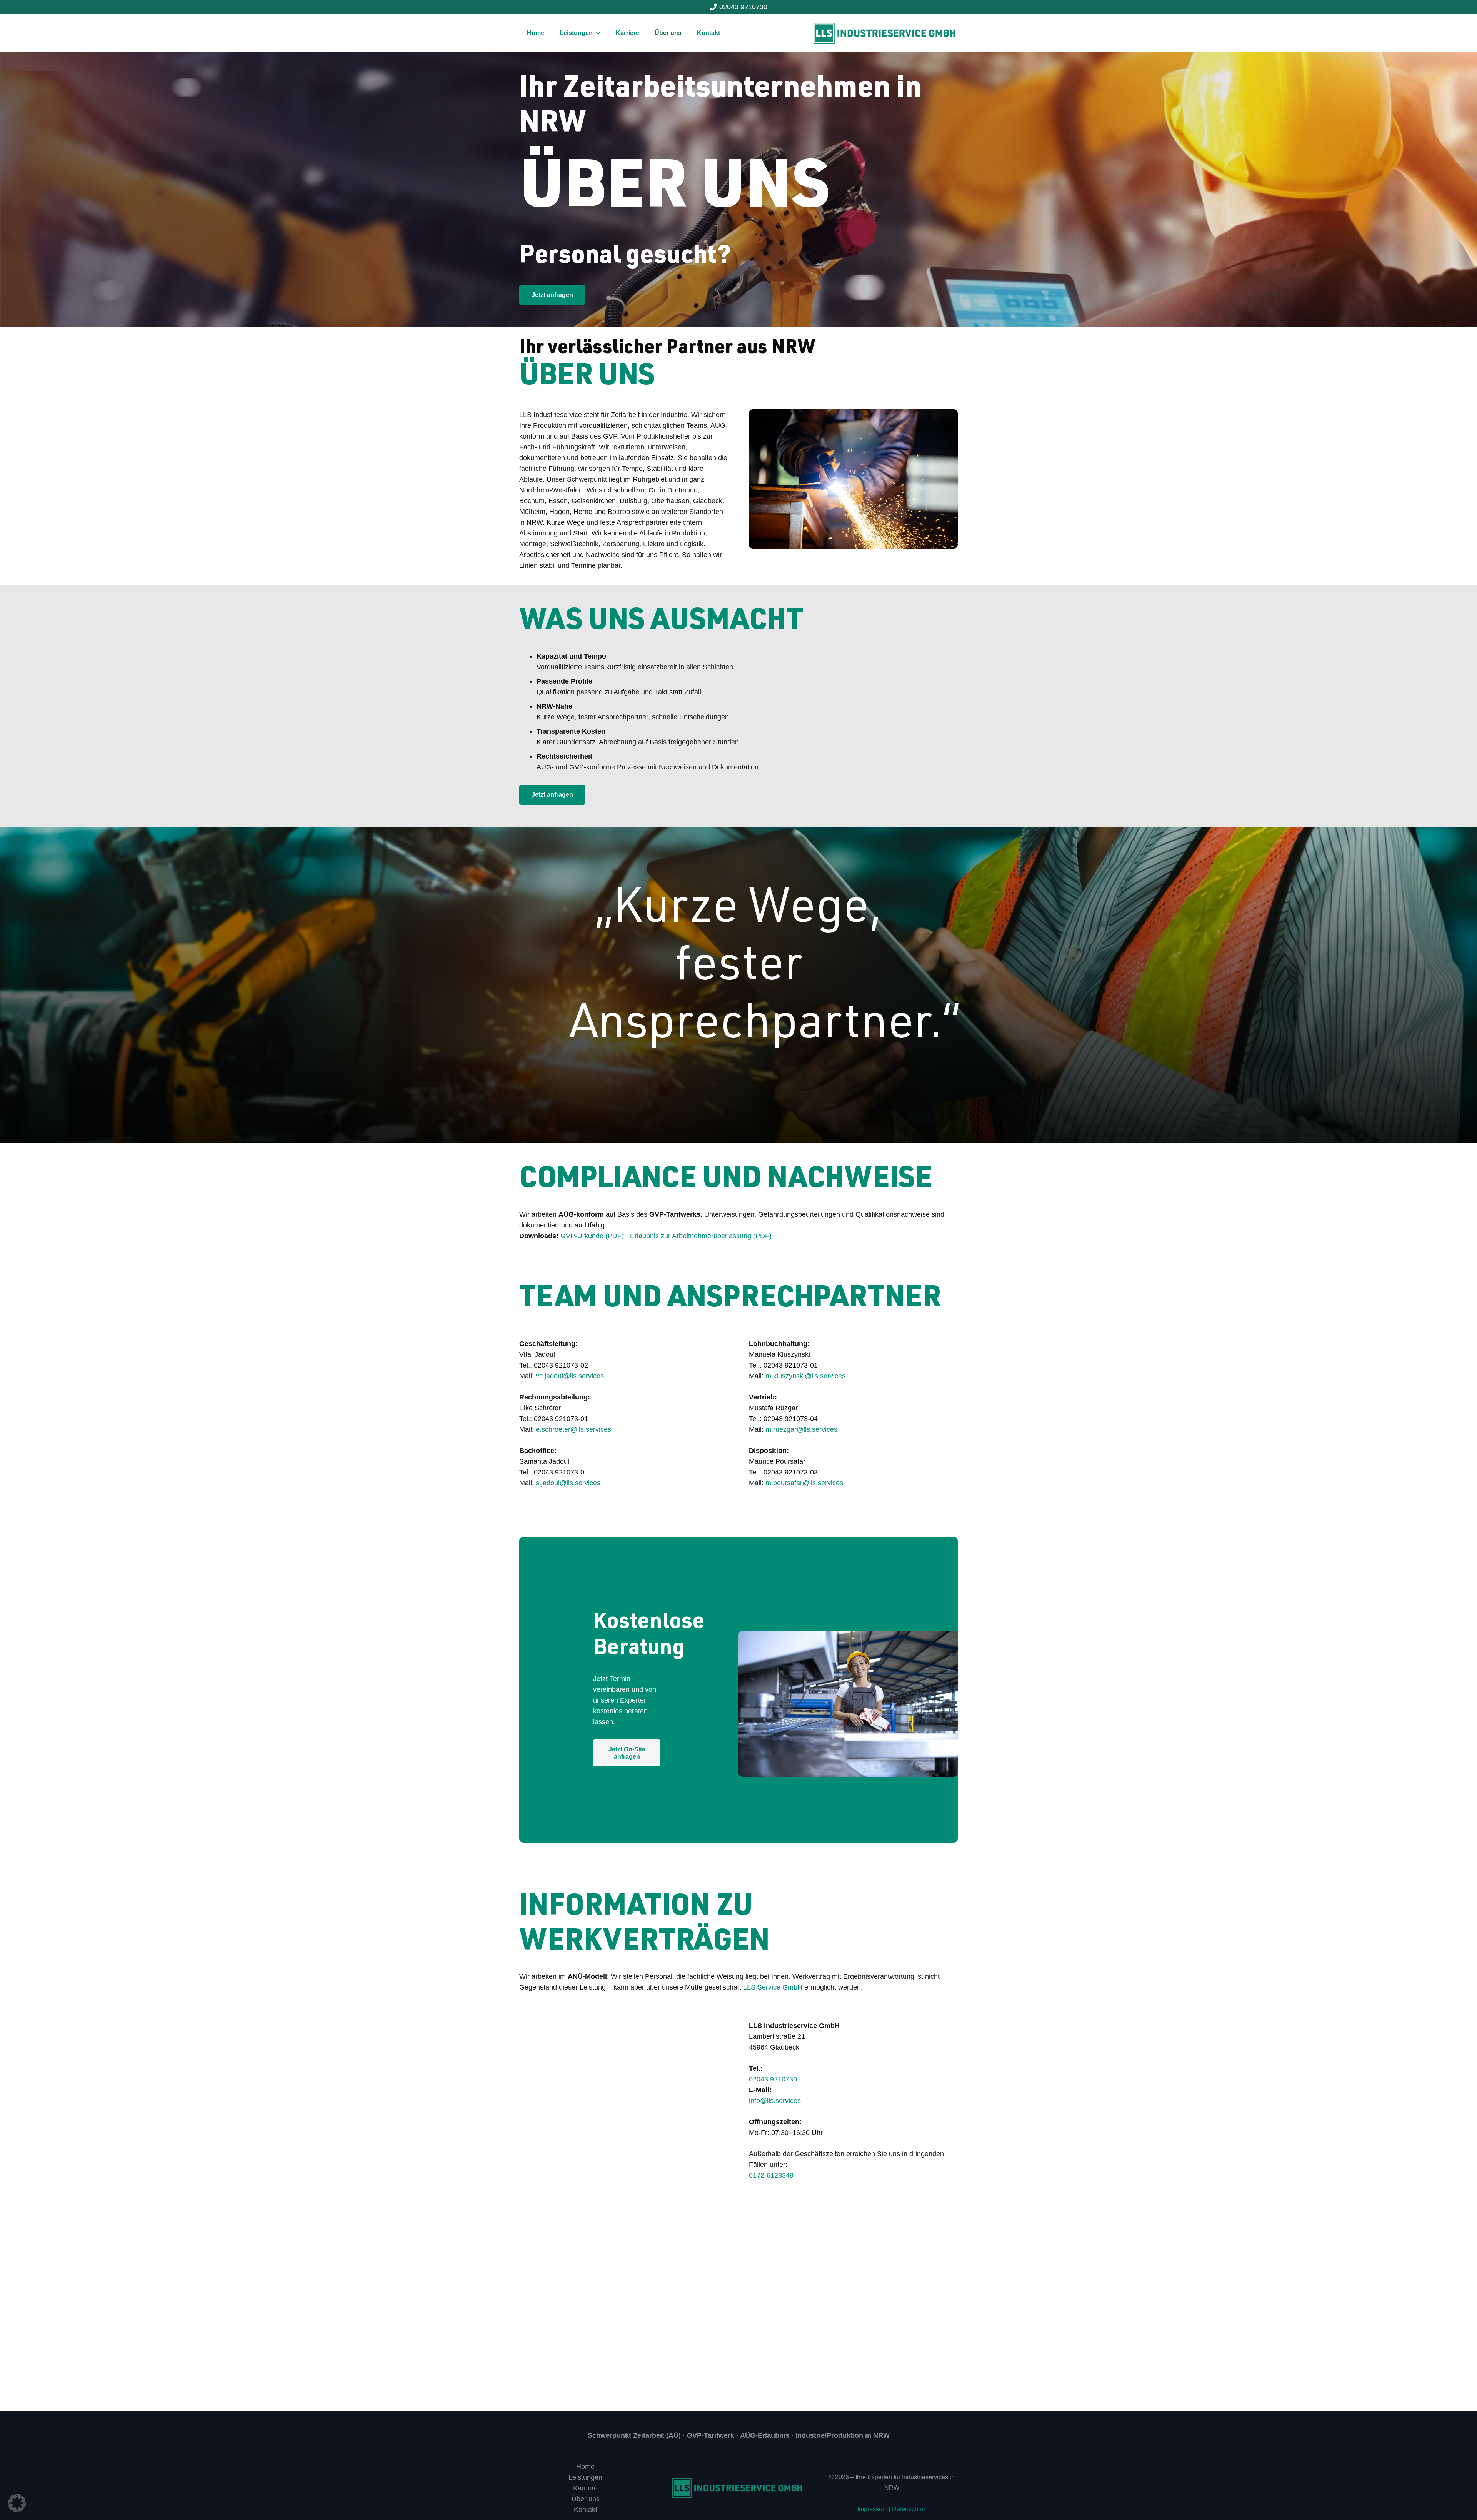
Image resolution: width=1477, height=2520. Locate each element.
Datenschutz (909, 2509)
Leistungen (585, 2477)
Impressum (872, 2509)
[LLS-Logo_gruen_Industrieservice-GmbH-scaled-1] (886, 33)
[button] (17, 2503)
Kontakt (586, 2510)
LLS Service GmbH (773, 1987)
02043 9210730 (773, 2079)
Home (585, 2467)
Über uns (586, 2499)
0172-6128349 (771, 2175)
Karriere (585, 2488)
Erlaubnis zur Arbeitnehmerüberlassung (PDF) (701, 1236)
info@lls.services (775, 2101)
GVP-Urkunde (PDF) (592, 1236)
